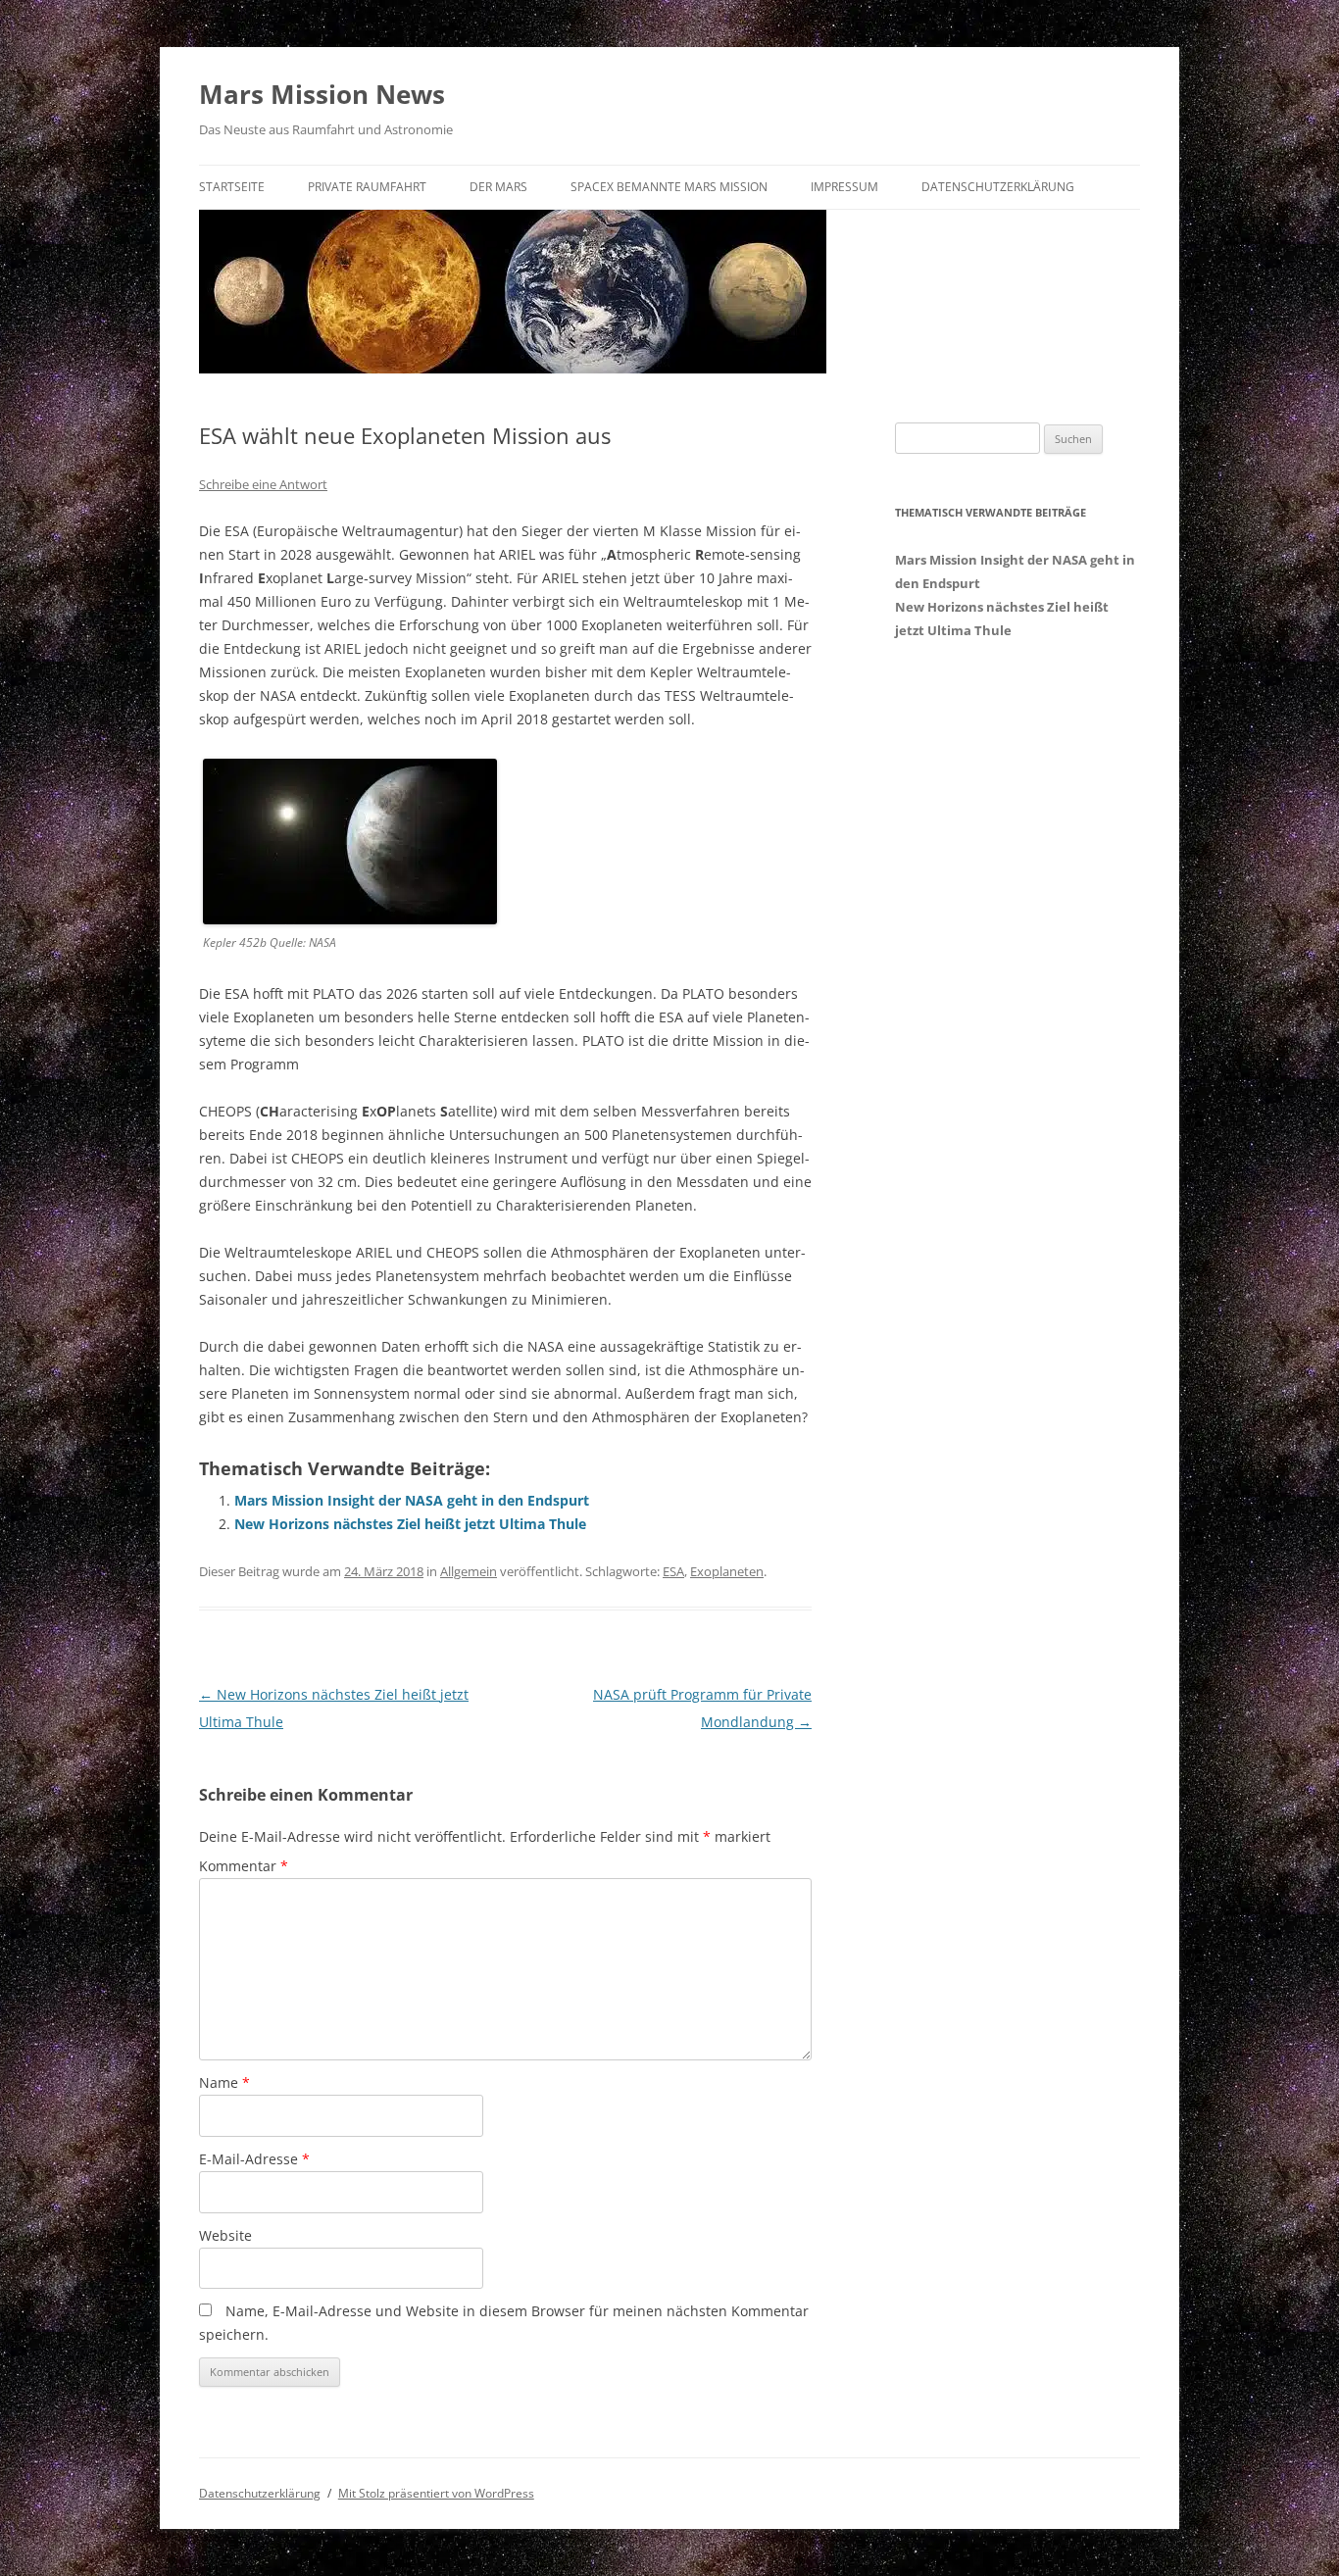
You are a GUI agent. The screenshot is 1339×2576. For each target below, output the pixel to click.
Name (224, 2082)
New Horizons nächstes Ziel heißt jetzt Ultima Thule (410, 1524)
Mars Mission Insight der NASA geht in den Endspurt (412, 1500)
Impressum (844, 187)
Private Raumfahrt (367, 187)
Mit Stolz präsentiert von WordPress (436, 2493)
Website (225, 2235)
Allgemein (469, 1571)
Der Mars (498, 187)
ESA (673, 1571)
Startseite (232, 187)
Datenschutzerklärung (998, 187)
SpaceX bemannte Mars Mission (669, 187)
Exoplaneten (727, 1571)
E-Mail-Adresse (254, 2159)
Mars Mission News (322, 94)
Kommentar (244, 1866)
